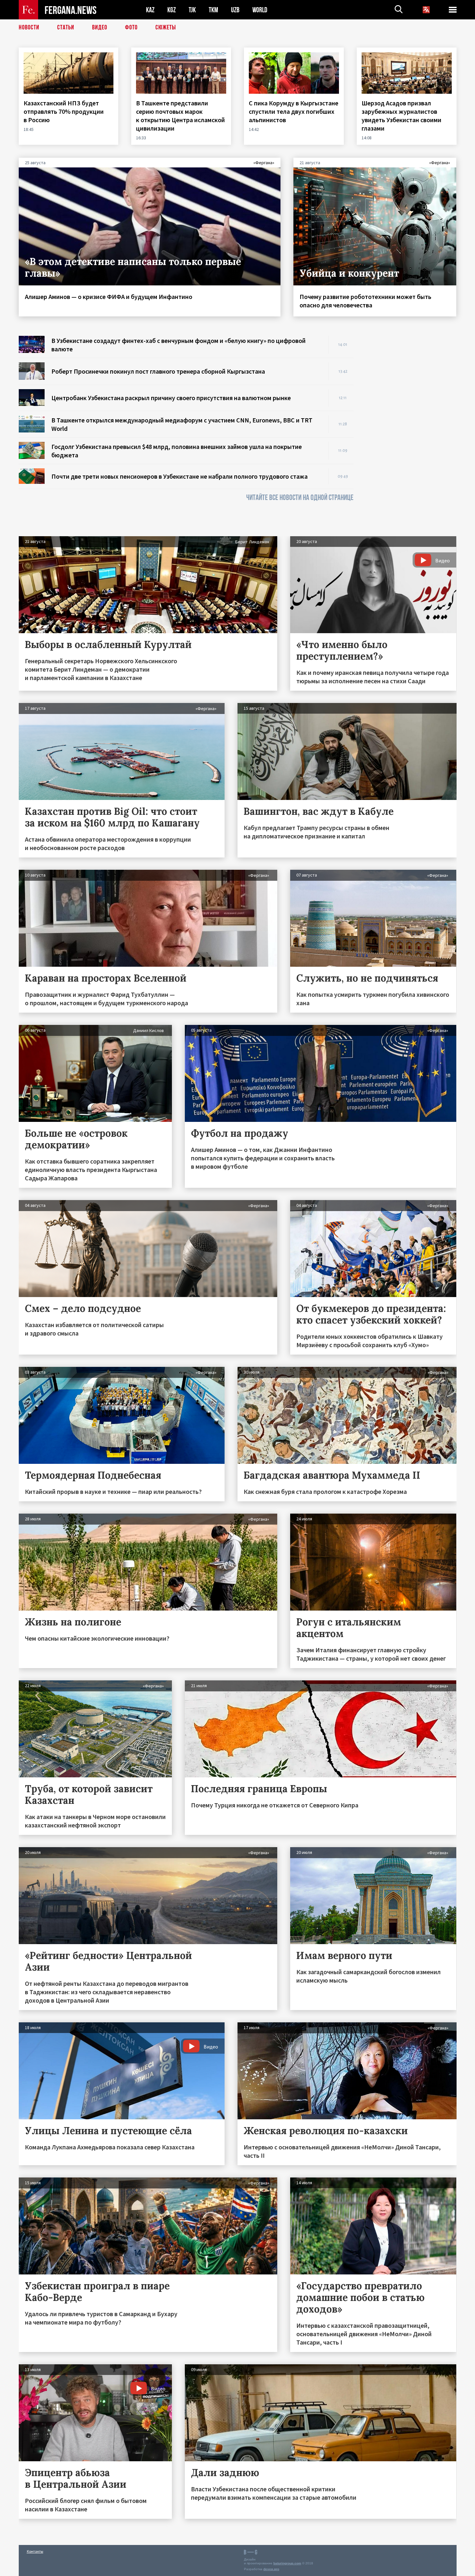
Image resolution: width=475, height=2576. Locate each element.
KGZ (172, 10)
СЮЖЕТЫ (166, 27)
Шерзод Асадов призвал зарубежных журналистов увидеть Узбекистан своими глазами (401, 116)
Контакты (35, 2551)
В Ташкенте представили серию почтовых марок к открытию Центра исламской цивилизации (180, 116)
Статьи (66, 27)
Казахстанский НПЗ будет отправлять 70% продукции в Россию (64, 111)
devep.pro (271, 2569)
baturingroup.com (287, 2563)
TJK (192, 10)
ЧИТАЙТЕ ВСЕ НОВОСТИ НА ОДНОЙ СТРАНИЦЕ (300, 498)
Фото (131, 27)
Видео (100, 27)
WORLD (260, 10)
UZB (235, 10)
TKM (213, 10)
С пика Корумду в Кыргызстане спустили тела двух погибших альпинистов (294, 111)
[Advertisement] (411, 433)
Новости (29, 27)
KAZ (150, 10)
